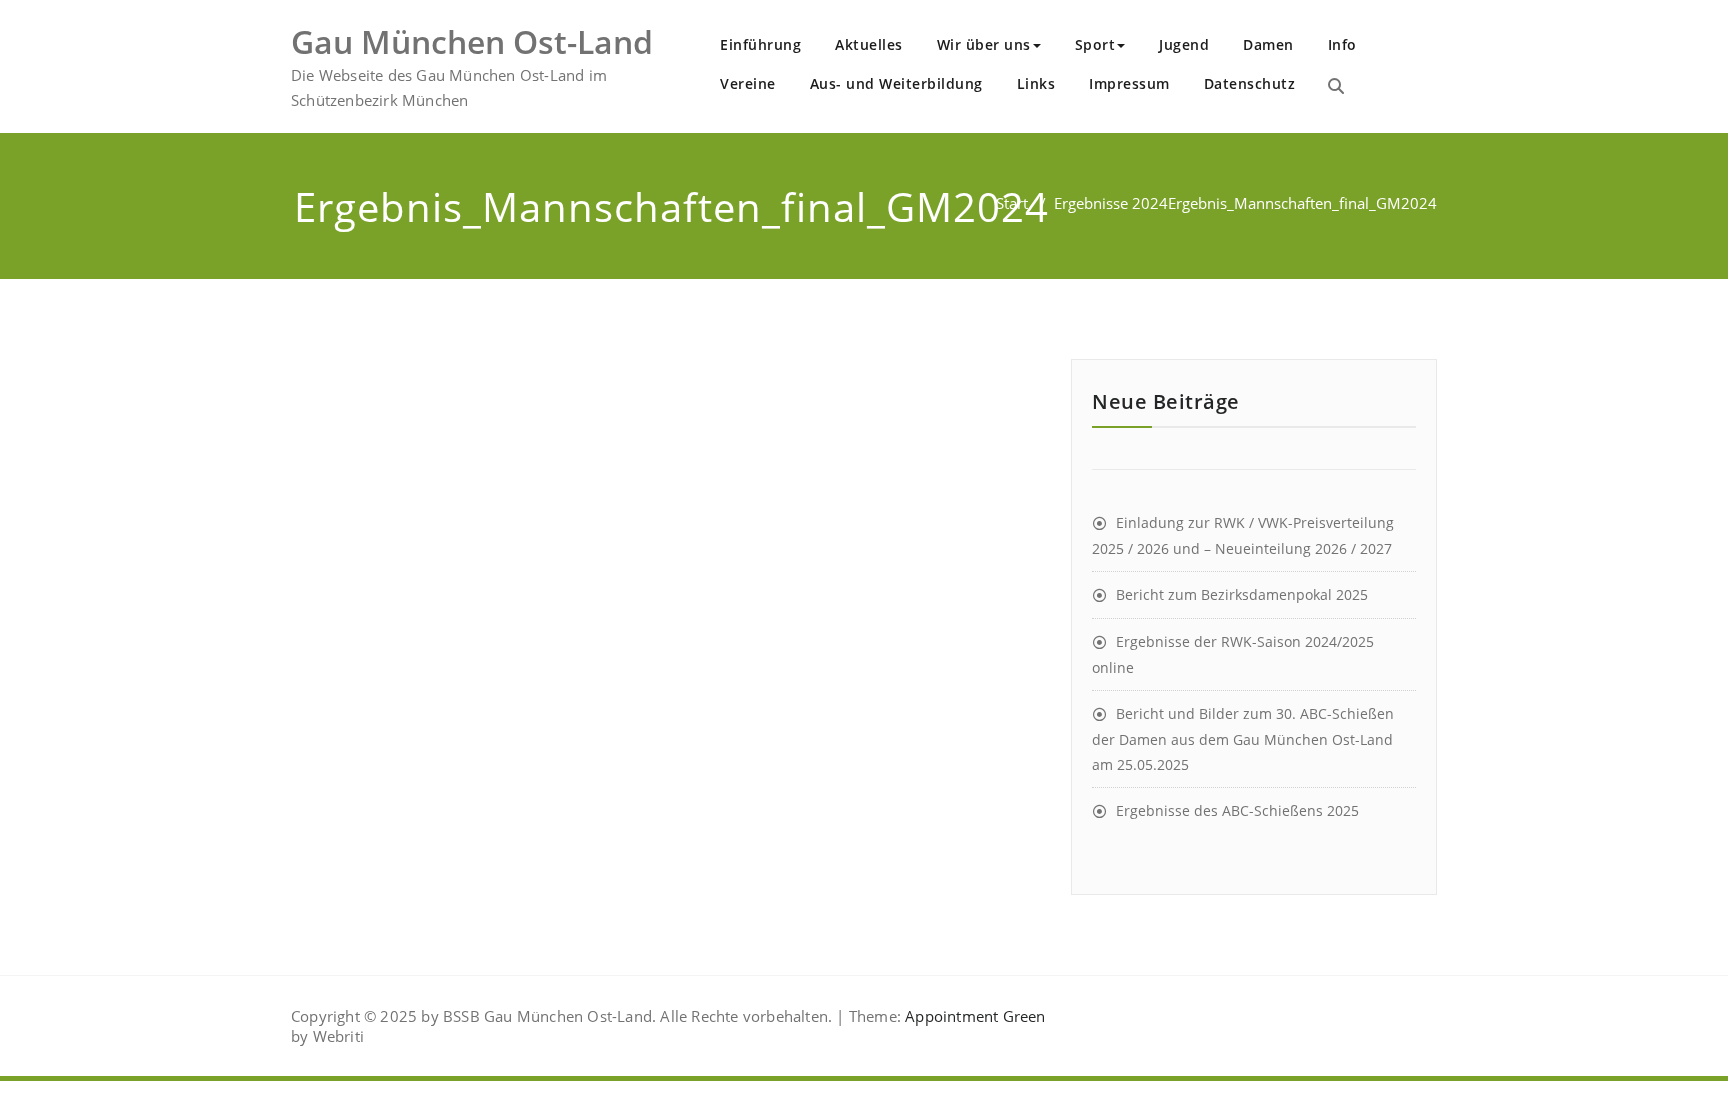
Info (1342, 44)
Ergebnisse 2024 (1111, 203)
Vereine (748, 83)
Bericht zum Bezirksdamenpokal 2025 (1242, 594)
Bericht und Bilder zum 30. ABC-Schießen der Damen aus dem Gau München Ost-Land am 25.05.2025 (1243, 739)
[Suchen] (1336, 86)
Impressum (1129, 83)
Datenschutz (1250, 83)
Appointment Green (973, 1016)
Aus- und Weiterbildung (896, 83)
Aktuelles (869, 44)
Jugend (1184, 44)
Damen (1268, 44)
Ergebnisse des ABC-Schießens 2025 (1237, 810)
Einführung (760, 44)
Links (1036, 83)
